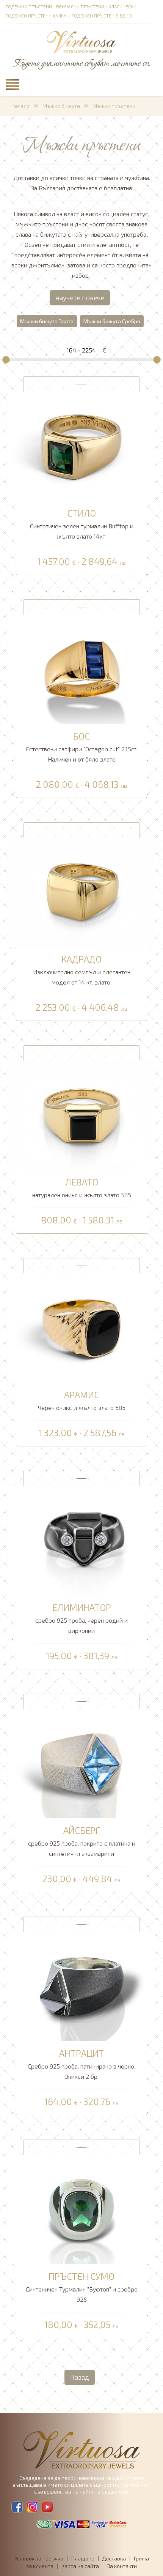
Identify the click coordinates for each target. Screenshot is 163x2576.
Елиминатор (82, 1607)
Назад (80, 2377)
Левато (82, 1182)
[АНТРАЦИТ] (81, 1986)
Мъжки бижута (61, 106)
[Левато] (81, 1114)
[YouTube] (47, 2507)
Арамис (82, 1395)
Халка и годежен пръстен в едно (92, 16)
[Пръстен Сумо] (81, 2209)
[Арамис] (81, 1327)
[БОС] (81, 668)
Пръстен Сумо (81, 2276)
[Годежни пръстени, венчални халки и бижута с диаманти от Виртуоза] (81, 43)
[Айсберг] (81, 1763)
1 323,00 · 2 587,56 (82, 1433)
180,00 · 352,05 (81, 2325)
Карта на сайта (80, 2566)
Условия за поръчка (39, 2558)
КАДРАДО (81, 959)
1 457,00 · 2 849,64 (81, 562)
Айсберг (82, 1830)
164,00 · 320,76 (81, 2102)
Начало (20, 106)
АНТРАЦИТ (81, 2053)
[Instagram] (32, 2507)
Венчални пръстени (80, 6)
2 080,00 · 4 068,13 (81, 785)
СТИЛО (81, 513)
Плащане (83, 2558)
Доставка (114, 2558)
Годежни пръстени (29, 6)
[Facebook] (17, 2507)
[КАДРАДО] (81, 891)
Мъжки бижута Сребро (112, 321)
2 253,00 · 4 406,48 (81, 1008)
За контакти (122, 2566)
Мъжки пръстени (114, 106)
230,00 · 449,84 (81, 1879)
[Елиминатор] (81, 1540)
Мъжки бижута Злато (47, 321)
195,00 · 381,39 (82, 1656)
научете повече (80, 297)
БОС (81, 736)
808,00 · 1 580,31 (82, 1220)
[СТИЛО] (81, 445)
